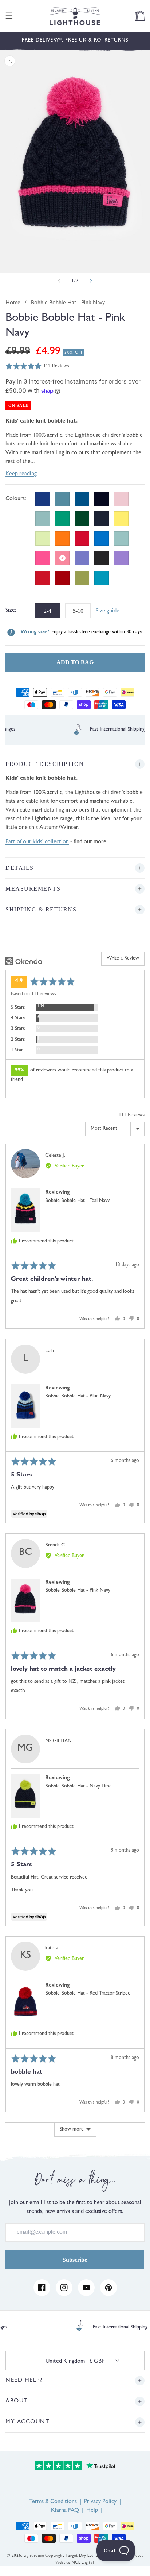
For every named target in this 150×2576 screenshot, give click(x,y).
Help (92, 2511)
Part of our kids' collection (37, 842)
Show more (72, 2129)
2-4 (47, 609)
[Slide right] (91, 281)
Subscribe (75, 2260)
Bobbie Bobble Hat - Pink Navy (78, 1591)
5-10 (78, 609)
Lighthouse (34, 2556)
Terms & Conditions (53, 2502)
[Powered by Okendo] (24, 961)
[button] (9, 16)
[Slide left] (59, 281)
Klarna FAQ (65, 2511)
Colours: (16, 499)
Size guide (108, 611)
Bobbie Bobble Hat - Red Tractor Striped (88, 1993)
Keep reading (21, 474)
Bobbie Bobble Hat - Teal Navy (77, 1201)
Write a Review (123, 958)
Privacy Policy (100, 2502)
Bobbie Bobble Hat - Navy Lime (78, 1786)
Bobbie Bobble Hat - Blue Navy (78, 1396)
